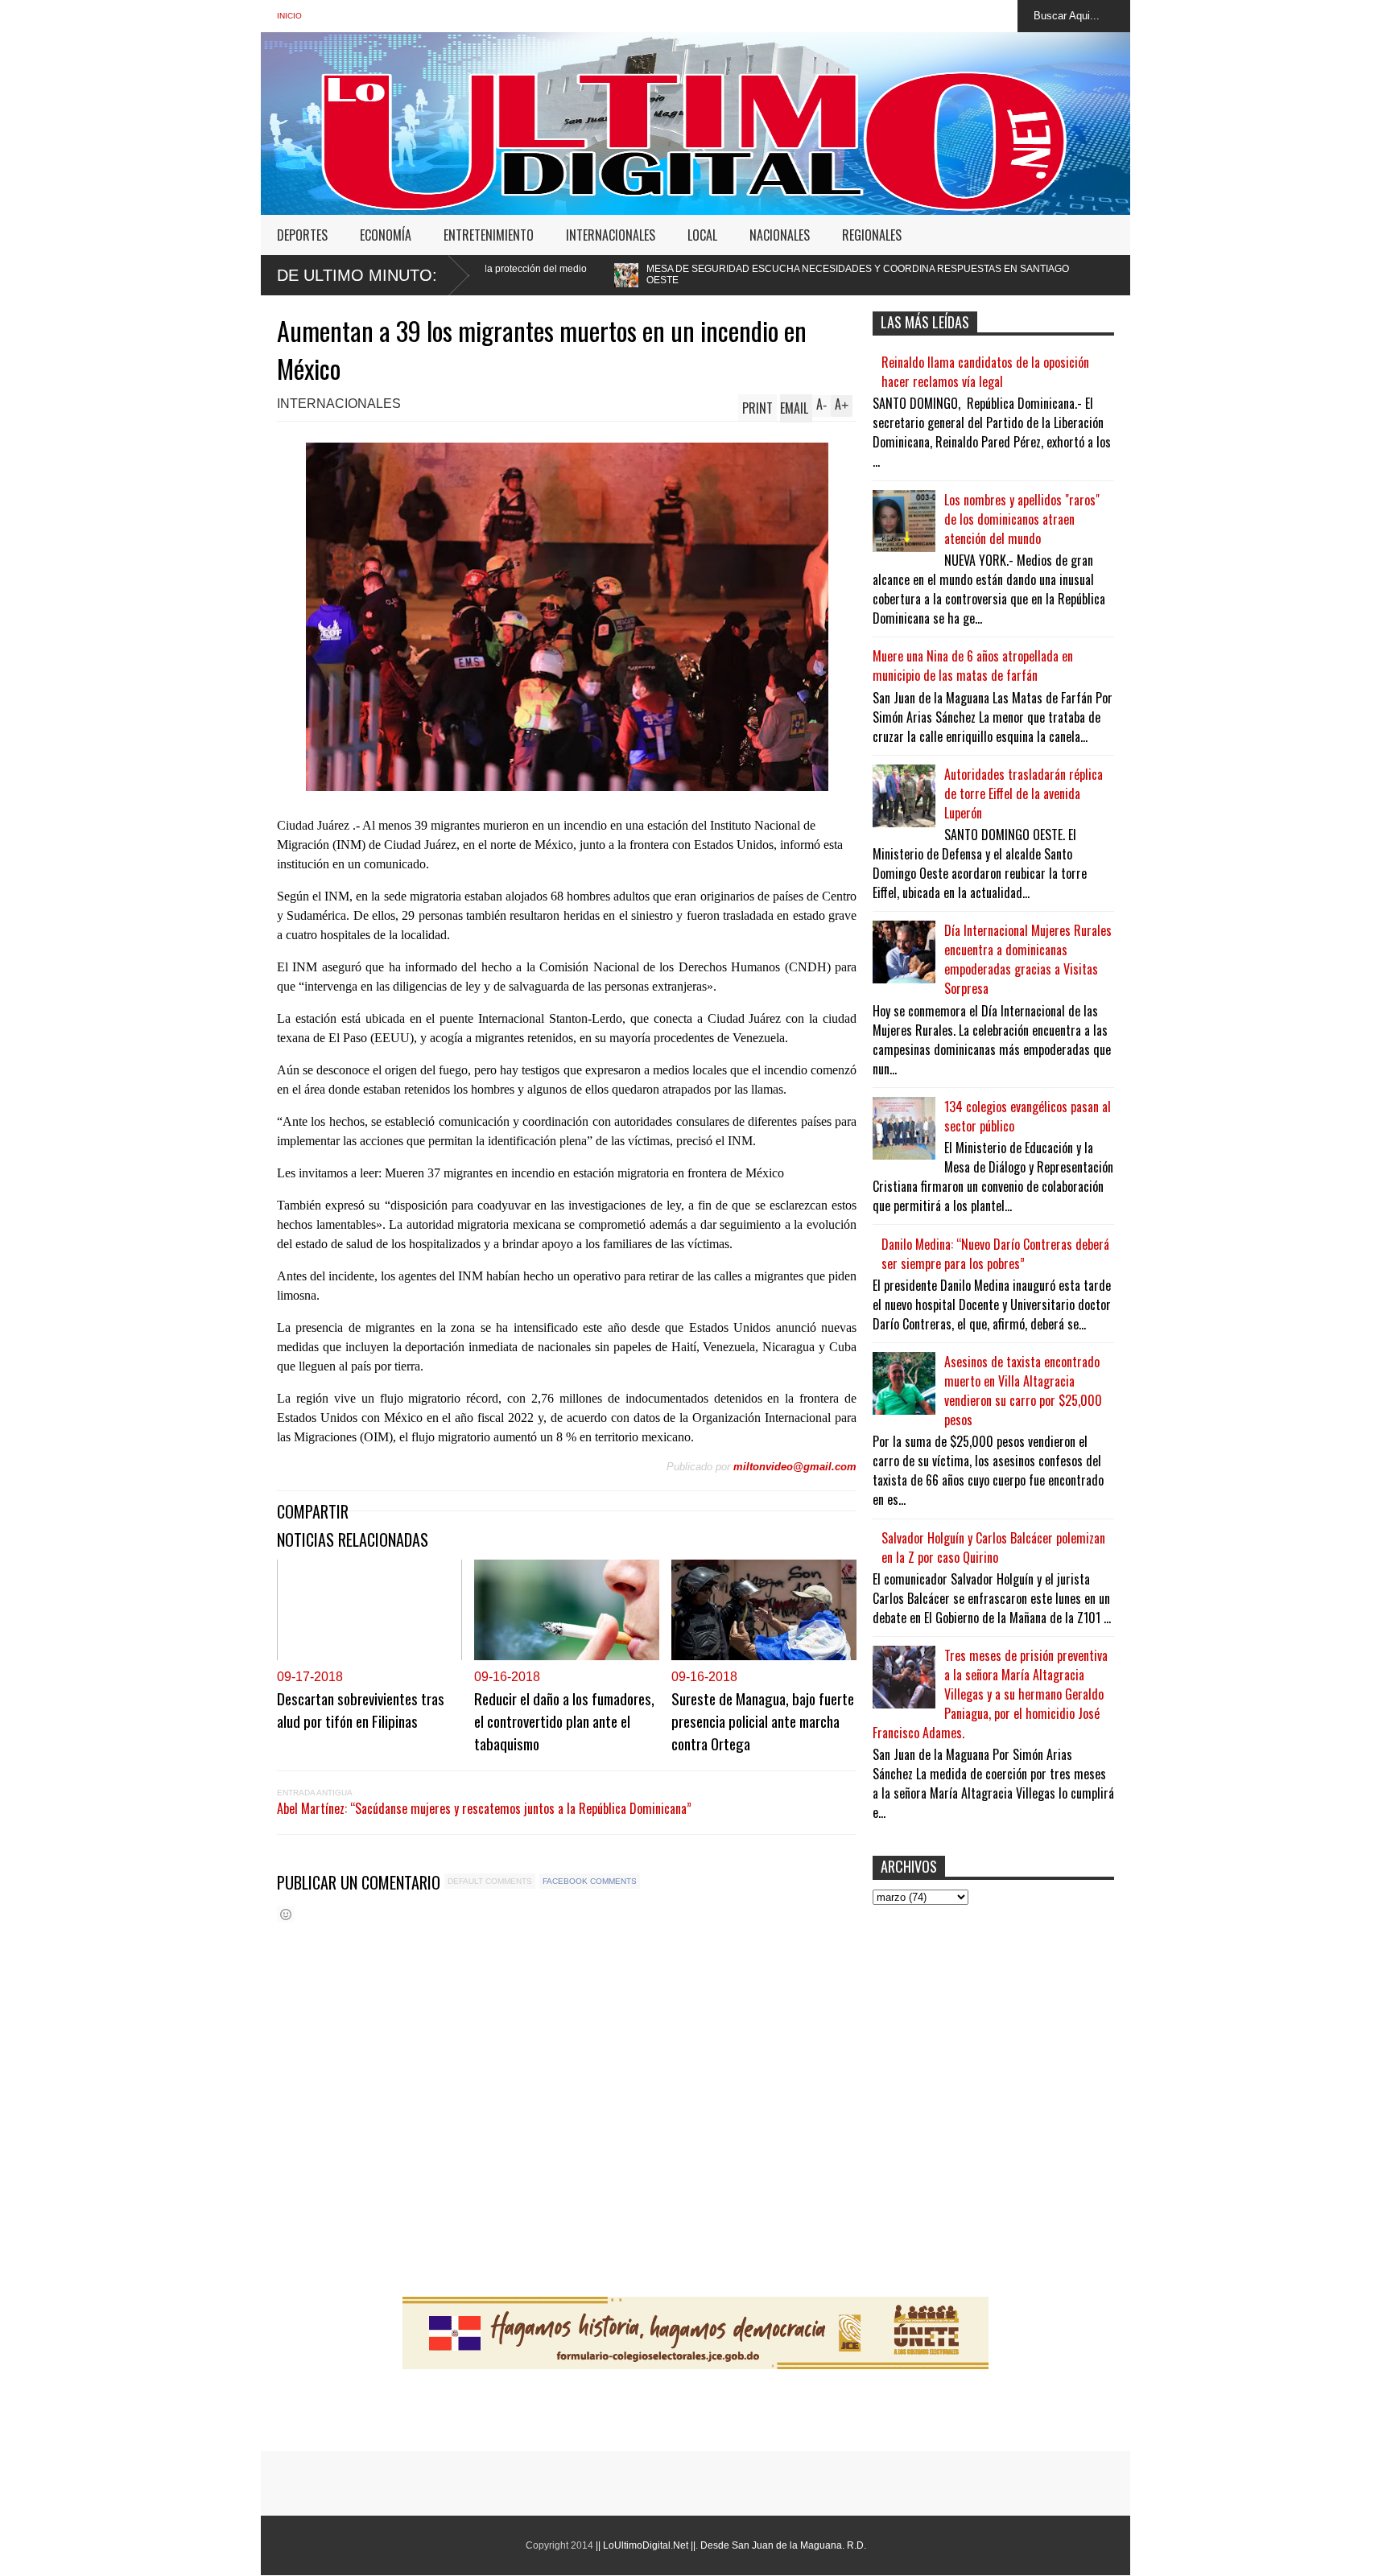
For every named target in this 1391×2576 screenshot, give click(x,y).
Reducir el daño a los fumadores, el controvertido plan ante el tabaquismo (564, 1721)
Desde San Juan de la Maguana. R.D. (783, 2545)
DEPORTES (302, 235)
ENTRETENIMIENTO (489, 235)
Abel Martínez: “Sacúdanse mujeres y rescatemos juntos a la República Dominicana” (484, 1808)
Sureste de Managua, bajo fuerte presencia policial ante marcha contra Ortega (763, 1721)
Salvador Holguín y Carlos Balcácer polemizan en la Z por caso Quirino (993, 1548)
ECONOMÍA (386, 235)
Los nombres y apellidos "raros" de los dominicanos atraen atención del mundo (1022, 519)
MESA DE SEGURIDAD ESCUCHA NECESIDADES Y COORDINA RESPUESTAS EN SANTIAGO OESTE (677, 274)
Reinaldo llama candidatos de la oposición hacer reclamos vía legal (985, 372)
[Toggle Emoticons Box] (286, 1914)
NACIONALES (780, 235)
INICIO (289, 16)
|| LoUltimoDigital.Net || (646, 2545)
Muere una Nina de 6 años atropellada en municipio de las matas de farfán (973, 666)
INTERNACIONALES (611, 235)
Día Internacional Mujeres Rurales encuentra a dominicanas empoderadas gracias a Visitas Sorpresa (1028, 959)
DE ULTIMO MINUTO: (357, 275)
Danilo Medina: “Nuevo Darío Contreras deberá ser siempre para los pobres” (995, 1254)
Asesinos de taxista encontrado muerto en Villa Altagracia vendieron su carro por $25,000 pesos (1023, 1391)
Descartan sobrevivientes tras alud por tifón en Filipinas (361, 1709)
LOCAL (702, 235)
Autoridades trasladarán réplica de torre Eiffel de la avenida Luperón (1024, 793)
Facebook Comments (590, 1881)
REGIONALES (872, 235)
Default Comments (490, 1881)
